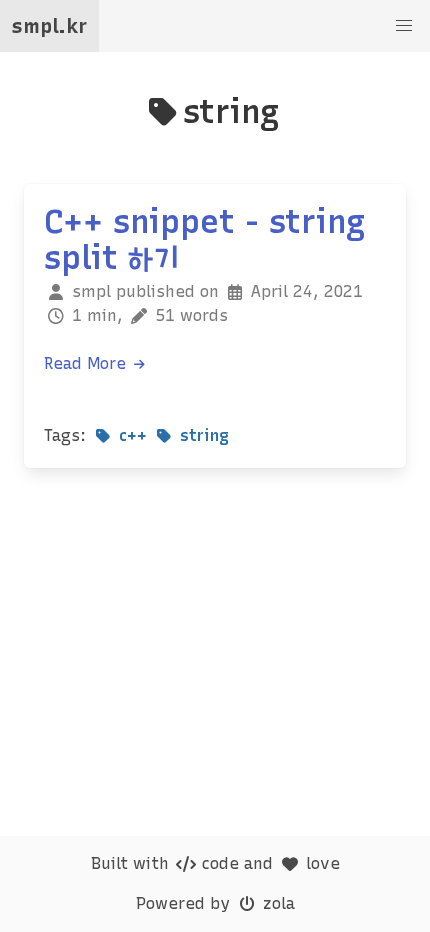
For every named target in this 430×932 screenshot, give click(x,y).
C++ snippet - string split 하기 (204, 240)
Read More (87, 363)
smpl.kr (49, 26)
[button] (404, 26)
